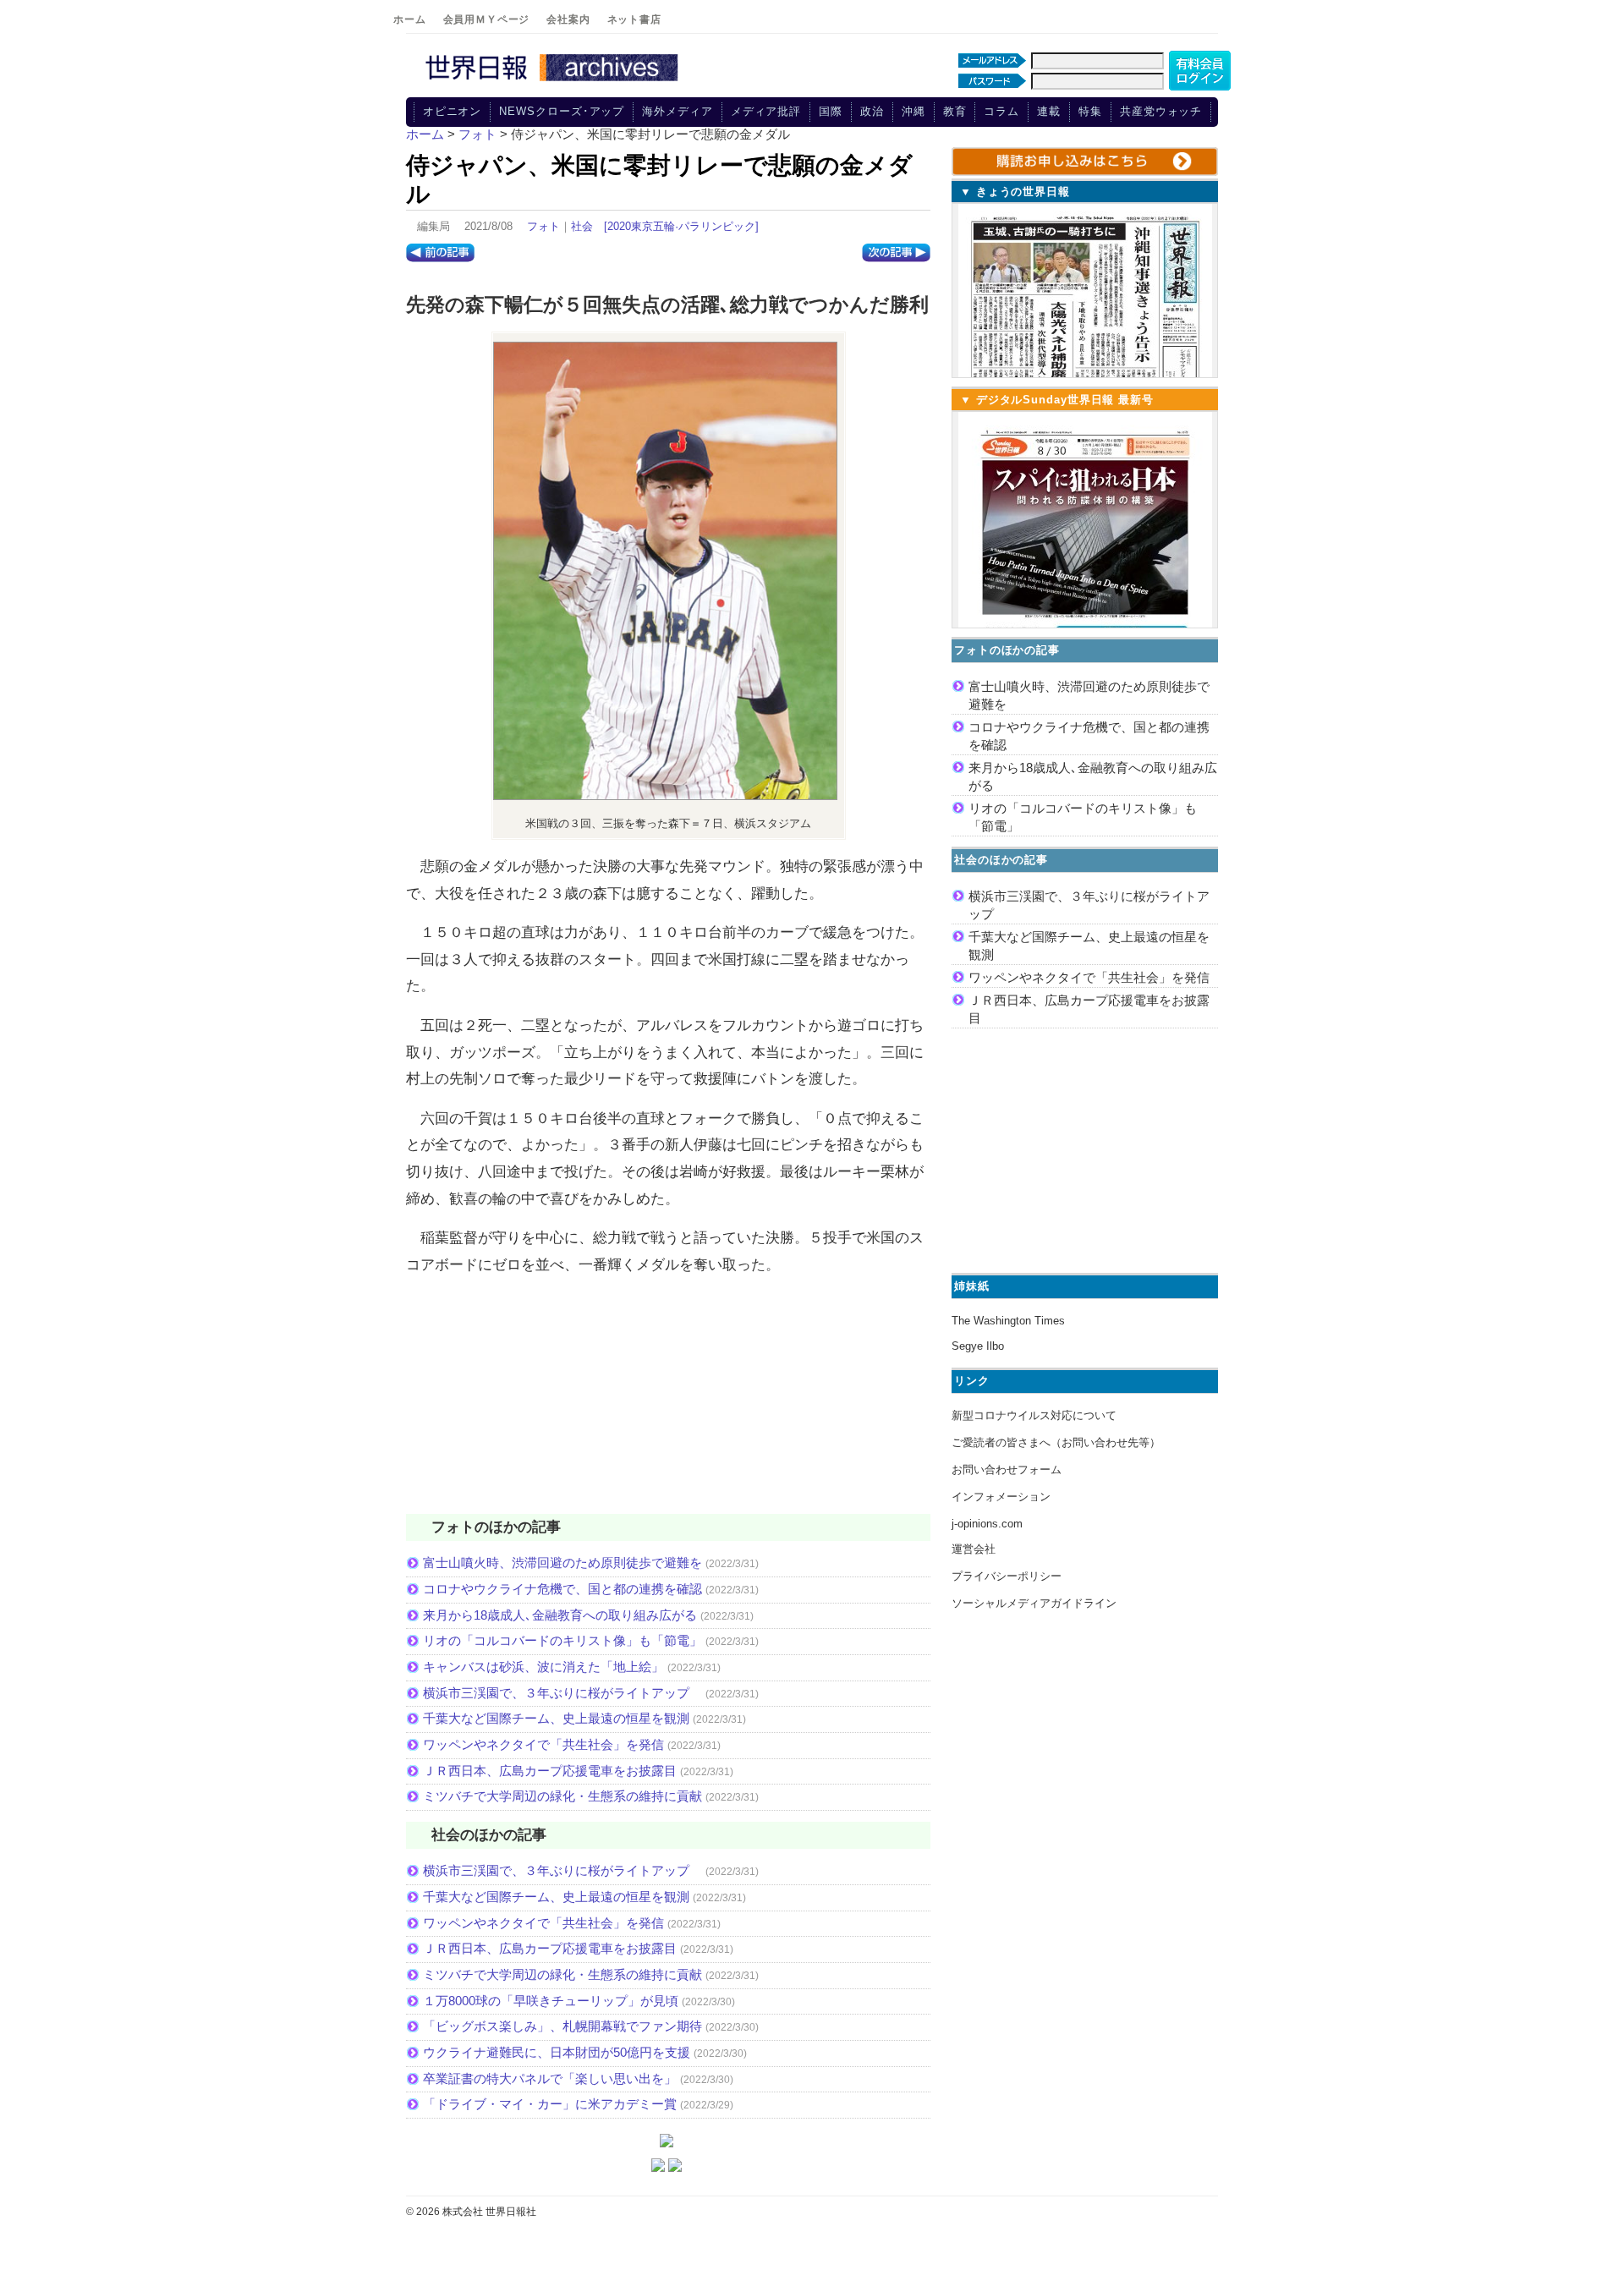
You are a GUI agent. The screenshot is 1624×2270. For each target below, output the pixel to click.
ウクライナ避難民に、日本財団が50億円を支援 (557, 2052)
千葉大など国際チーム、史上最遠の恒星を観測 (556, 1718)
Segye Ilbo (978, 1346)
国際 (831, 111)
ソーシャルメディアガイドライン (1034, 1603)
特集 (1090, 111)
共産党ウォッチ (1161, 111)
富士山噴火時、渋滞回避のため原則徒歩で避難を (562, 1563)
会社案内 (568, 19)
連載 (1049, 111)
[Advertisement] (668, 1406)
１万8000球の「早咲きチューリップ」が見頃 (551, 2001)
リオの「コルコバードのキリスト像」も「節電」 (562, 1640)
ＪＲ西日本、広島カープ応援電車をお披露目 (550, 1771)
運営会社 (974, 1549)
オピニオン (453, 111)
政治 (872, 111)
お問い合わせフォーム (1007, 1469)
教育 (955, 111)
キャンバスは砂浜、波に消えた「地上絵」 (543, 1667)
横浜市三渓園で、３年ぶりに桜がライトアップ (562, 1693)
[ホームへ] (554, 82)
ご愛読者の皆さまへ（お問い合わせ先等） (1056, 1442)
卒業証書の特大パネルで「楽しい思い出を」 (550, 2078)
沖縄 (913, 111)
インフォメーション (1001, 1497)
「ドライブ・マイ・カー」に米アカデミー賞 (550, 2104)
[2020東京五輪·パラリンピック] (681, 226)
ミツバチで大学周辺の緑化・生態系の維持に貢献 (562, 1796)
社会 (582, 226)
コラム (1001, 111)
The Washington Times (1008, 1321)
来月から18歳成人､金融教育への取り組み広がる (560, 1615)
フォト (543, 226)
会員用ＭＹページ (487, 19)
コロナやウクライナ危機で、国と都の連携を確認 (562, 1589)
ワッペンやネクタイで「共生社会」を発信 (543, 1744)
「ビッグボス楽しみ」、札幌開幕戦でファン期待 (562, 2026)
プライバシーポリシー (1007, 1576)
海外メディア (677, 111)
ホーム (410, 19)
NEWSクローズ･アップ (562, 111)
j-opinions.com (987, 1524)
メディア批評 (766, 111)
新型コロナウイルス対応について (1034, 1415)
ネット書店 (634, 19)
